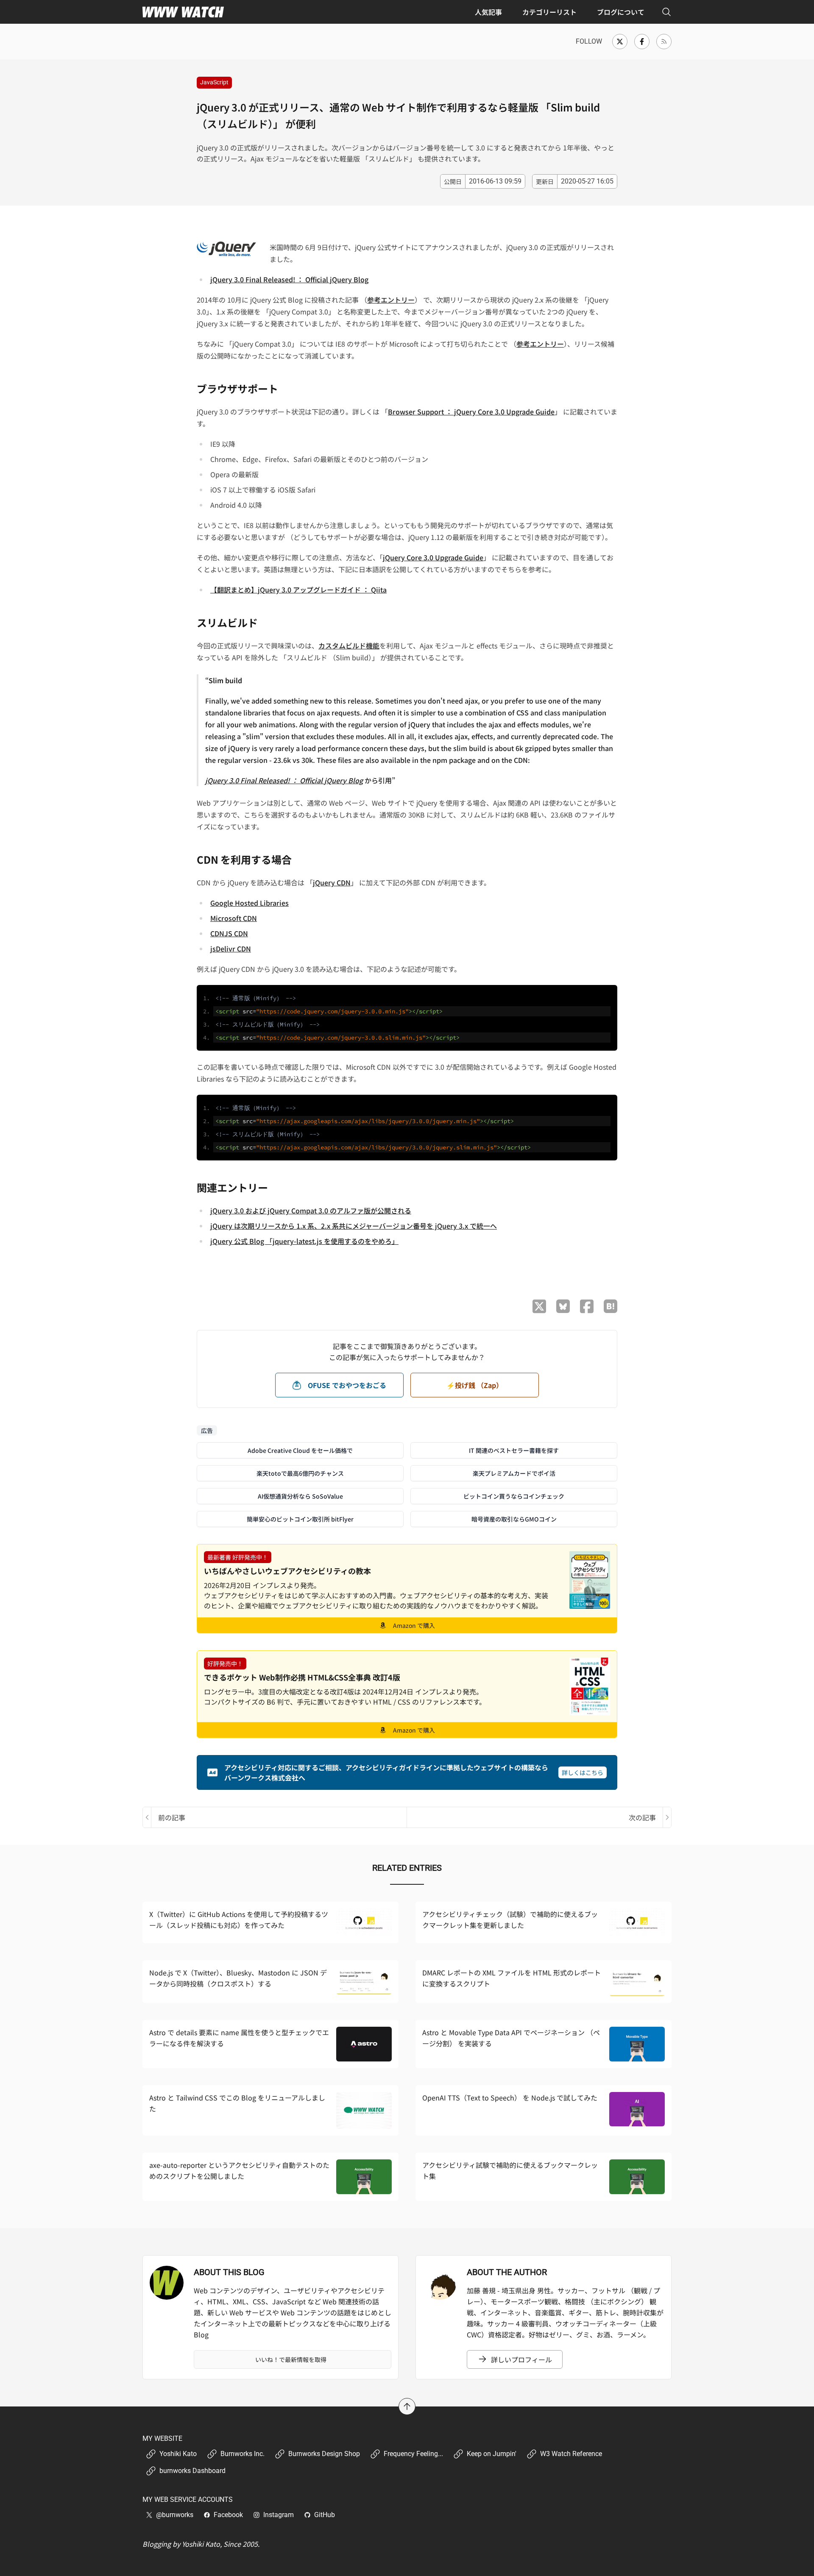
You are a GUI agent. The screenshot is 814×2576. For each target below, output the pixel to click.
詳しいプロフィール (521, 2359)
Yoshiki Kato (178, 2454)
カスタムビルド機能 (349, 645)
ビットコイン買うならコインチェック (514, 1496)
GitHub (325, 2515)
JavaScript (214, 82)
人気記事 (488, 12)
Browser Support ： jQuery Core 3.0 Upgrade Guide (471, 412)
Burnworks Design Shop (324, 2454)
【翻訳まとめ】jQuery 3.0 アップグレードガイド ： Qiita (298, 590)
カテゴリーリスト (549, 12)
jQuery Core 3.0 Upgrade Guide (433, 557)
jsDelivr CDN (231, 949)
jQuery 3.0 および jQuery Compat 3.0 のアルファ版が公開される (311, 1210)
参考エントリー (391, 300)
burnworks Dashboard (192, 2471)
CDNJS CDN (229, 933)
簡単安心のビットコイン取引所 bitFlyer (300, 1519)
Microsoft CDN (234, 918)
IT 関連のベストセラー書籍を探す (514, 1450)
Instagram (279, 2515)
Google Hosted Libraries (249, 903)
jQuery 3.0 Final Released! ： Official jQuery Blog (289, 279)
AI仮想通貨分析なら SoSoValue (300, 1496)
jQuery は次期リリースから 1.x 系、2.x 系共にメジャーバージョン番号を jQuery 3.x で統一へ (354, 1226)
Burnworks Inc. (243, 2454)
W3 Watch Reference (571, 2454)
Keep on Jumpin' (492, 2454)
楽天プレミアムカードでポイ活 (514, 1473)
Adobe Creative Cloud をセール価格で (300, 1450)
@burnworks (175, 2515)
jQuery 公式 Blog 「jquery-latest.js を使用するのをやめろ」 (304, 1241)
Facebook (228, 2515)
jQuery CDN (332, 882)
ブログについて (621, 12)
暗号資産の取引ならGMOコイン (514, 1519)
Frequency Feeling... (413, 2454)
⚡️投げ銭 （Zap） (475, 1385)
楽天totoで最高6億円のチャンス (300, 1473)
